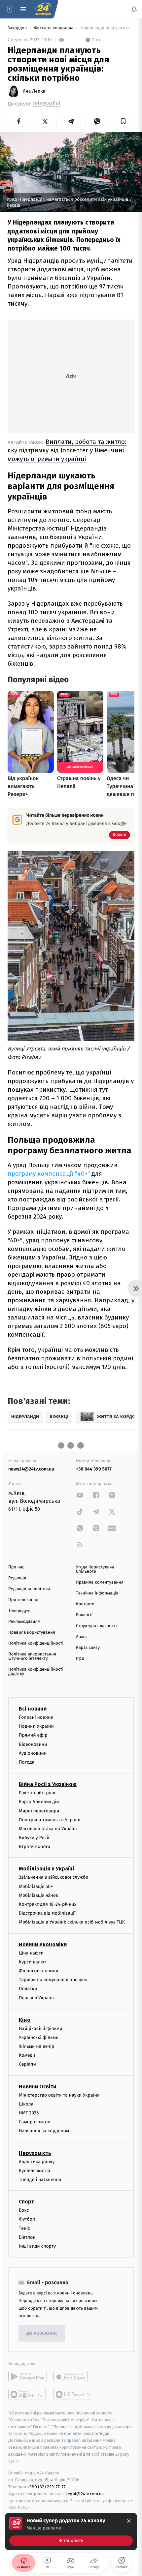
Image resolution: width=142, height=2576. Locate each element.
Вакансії (84, 1615)
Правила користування (32, 1633)
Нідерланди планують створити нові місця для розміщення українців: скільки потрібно (107, 28)
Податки (28, 1989)
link (80, 1495)
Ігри (80, 1659)
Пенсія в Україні (36, 1998)
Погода (27, 1762)
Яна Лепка (34, 91)
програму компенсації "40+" (50, 1174)
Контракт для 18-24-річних (48, 1904)
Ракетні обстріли (37, 1793)
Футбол (27, 2219)
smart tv (28, 2394)
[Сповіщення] (134, 9)
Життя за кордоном (54, 28)
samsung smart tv (73, 2394)
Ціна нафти (31, 1953)
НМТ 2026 (29, 2113)
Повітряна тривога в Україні (50, 1820)
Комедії (27, 2055)
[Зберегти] (123, 121)
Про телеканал (23, 1600)
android (28, 2377)
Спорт (26, 2202)
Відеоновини (33, 1744)
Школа (26, 2104)
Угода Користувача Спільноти (95, 1569)
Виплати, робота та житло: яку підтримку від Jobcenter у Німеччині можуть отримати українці (67, 450)
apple (73, 2377)
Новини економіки (43, 1944)
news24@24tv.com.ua (31, 1469)
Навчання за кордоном (44, 2131)
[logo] (43, 9)
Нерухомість (35, 2153)
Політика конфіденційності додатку (36, 1672)
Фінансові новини (39, 1971)
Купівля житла (35, 2171)
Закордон (18, 28)
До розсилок (42, 2333)
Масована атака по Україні (48, 1829)
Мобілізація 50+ (36, 1886)
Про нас (16, 1567)
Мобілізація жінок (38, 1895)
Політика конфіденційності (36, 1643)
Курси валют (33, 1962)
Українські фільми (39, 2037)
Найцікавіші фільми (41, 2029)
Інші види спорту (37, 2246)
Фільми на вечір (36, 2046)
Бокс (24, 2210)
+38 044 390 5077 (94, 1469)
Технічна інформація (97, 1593)
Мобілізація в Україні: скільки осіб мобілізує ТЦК (72, 1922)
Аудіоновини (33, 1753)
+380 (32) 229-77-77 (46, 2487)
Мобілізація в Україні (47, 1869)
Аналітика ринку (37, 2161)
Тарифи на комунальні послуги (53, 1980)
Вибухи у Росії (34, 1838)
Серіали (27, 2064)
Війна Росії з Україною (48, 1784)
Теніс (24, 2228)
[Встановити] (71, 2531)
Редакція (17, 1578)
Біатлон (27, 2237)
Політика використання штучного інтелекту (32, 1656)
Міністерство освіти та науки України (59, 2095)
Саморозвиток (35, 2122)
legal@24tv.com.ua (85, 2494)
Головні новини (36, 1717)
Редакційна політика (29, 1589)
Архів (81, 1637)
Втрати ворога (35, 1847)
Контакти (85, 1604)
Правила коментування (100, 1582)
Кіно (25, 2020)
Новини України (36, 1726)
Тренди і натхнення (40, 2180)
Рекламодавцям (24, 1622)
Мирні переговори (39, 1811)
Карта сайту (88, 1648)
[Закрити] (129, 2521)
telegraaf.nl (47, 104)
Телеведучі (19, 1611)
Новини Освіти (37, 2086)
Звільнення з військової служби (54, 1877)
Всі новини (33, 1709)
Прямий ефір (33, 1735)
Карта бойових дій (39, 1802)
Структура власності (96, 1626)
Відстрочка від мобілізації (47, 1913)
